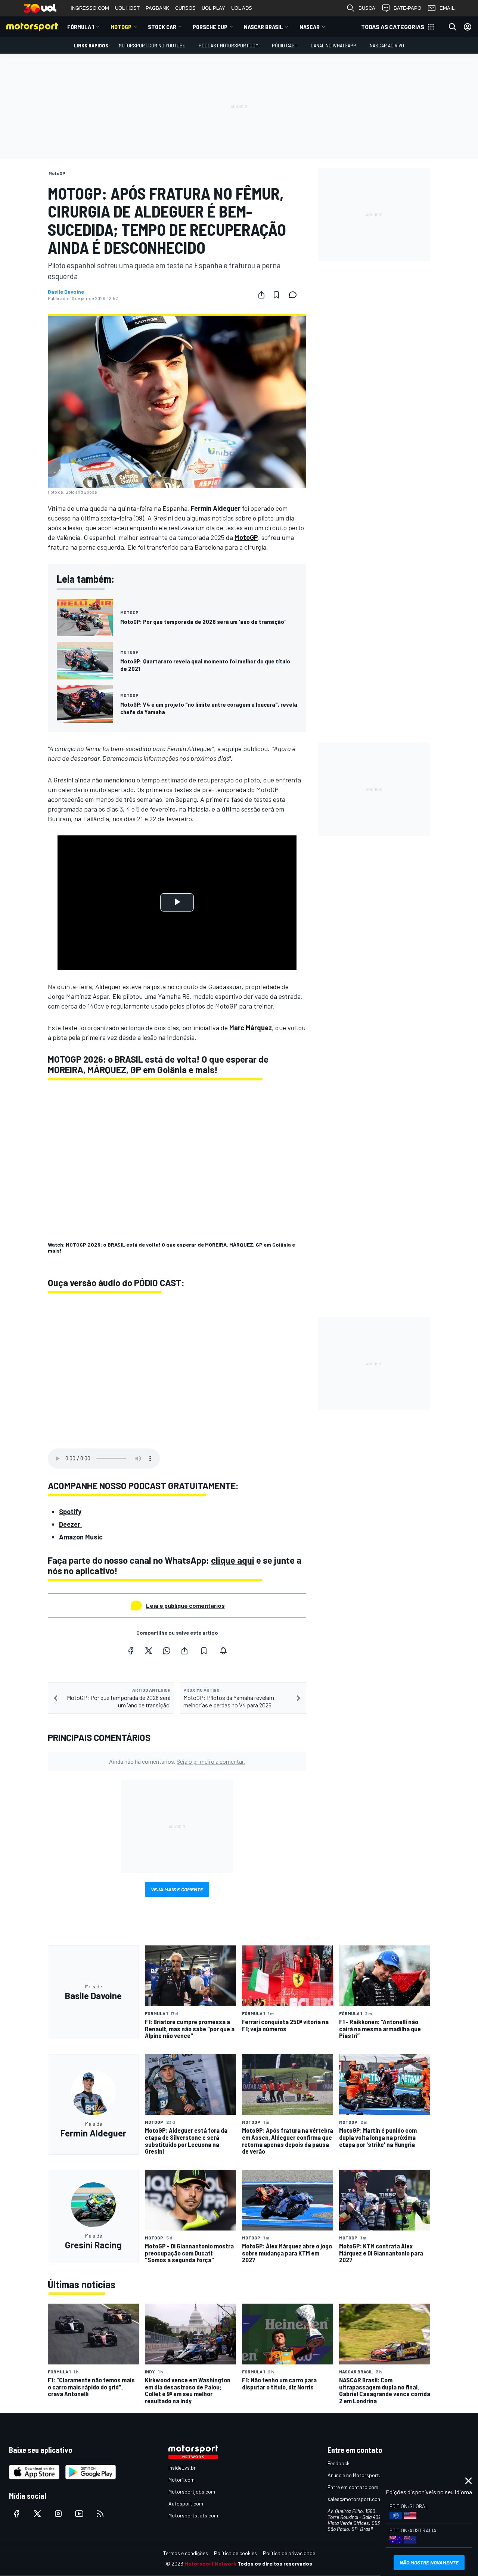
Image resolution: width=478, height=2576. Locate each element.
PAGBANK (157, 8)
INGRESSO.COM (90, 8)
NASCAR (310, 27)
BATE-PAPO (407, 8)
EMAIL (447, 8)
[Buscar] (453, 27)
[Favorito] (276, 295)
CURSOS (185, 8)
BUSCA (367, 8)
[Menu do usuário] (468, 27)
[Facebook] (131, 1651)
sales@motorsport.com (355, 2499)
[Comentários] (295, 295)
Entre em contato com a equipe (363, 2487)
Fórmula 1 (81, 27)
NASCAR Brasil (263, 27)
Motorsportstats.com (193, 2515)
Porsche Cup (210, 27)
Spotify (70, 1511)
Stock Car (162, 27)
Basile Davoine (66, 292)
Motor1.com (181, 2480)
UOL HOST (127, 8)
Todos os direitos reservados (275, 2564)
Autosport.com (186, 2503)
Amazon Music (81, 1537)
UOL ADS (242, 8)
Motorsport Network (210, 2564)
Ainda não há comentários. (177, 1761)
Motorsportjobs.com (192, 2491)
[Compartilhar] (261, 295)
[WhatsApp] (167, 1651)
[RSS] (100, 2514)
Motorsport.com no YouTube (152, 45)
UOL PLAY (213, 8)
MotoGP (121, 27)
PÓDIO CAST (285, 45)
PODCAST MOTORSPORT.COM (229, 45)
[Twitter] (149, 1651)
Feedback (339, 2463)
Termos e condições (186, 2553)
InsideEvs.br (182, 2468)
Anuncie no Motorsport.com (359, 2475)
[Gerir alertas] (223, 1651)
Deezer (70, 1524)
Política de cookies (235, 2553)
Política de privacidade (289, 2553)
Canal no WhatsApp (333, 45)
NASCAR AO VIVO (387, 45)
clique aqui (233, 1560)
